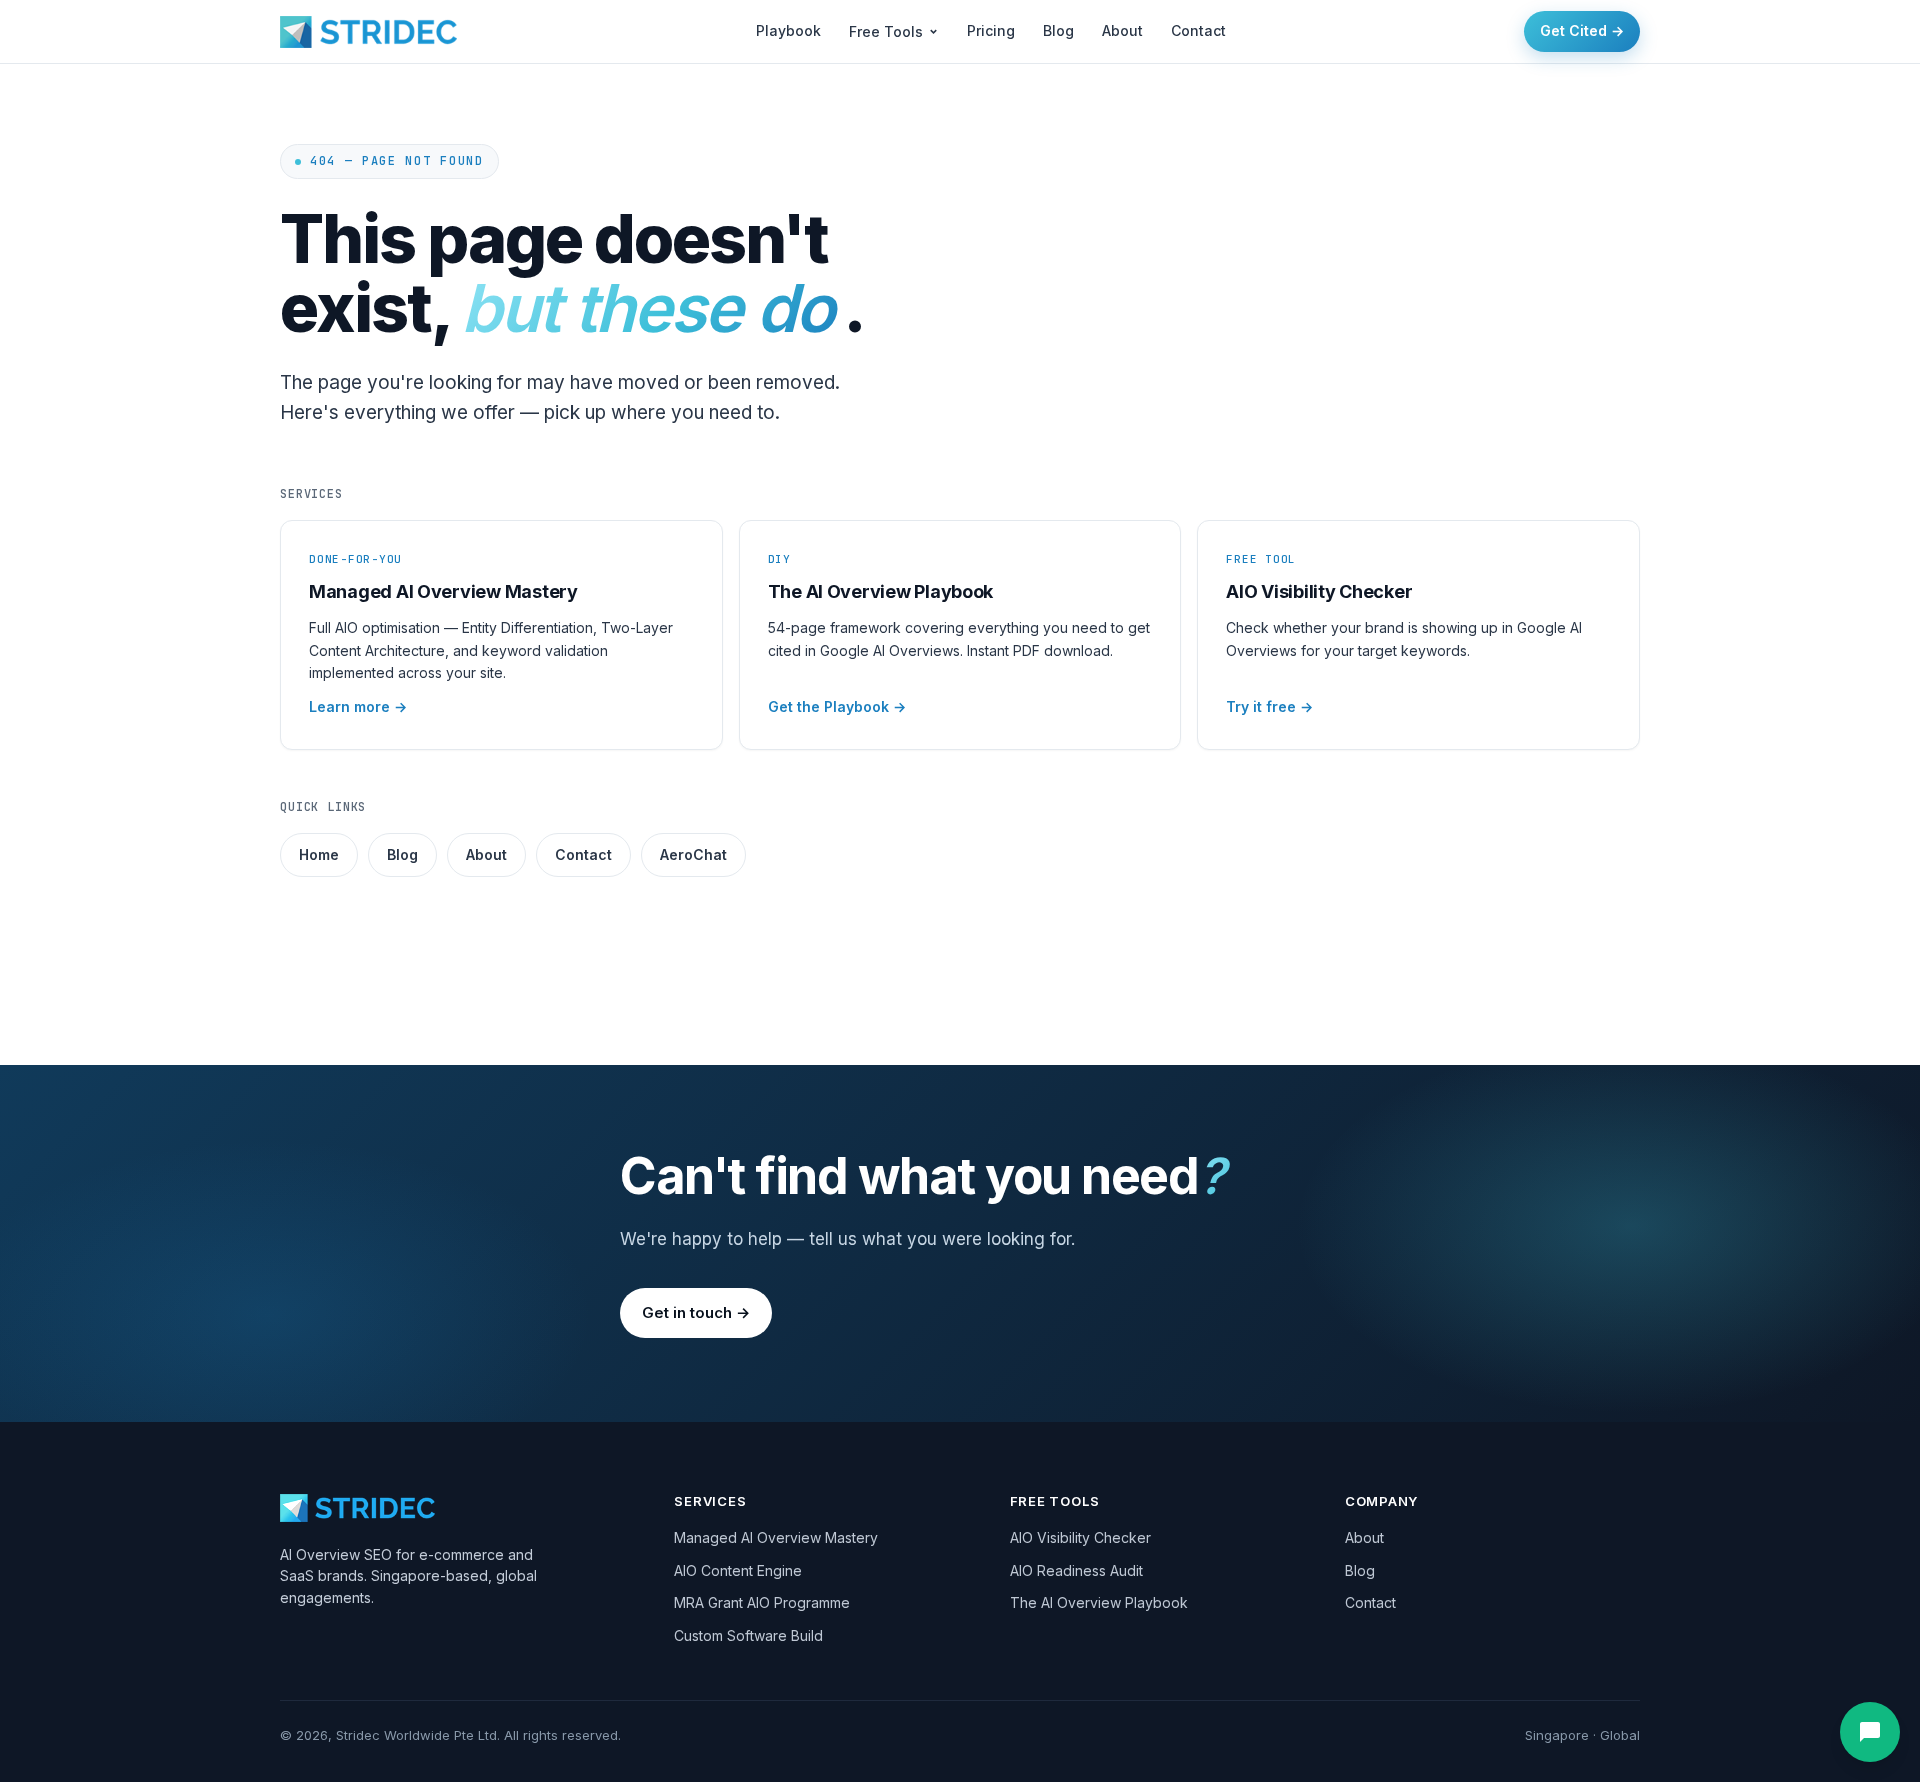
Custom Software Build (748, 1635)
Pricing (991, 30)
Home (319, 854)
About (1122, 30)
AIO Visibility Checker (1080, 1537)
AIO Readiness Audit (1076, 1570)
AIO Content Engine (738, 1570)
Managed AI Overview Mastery (776, 1537)
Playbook (788, 30)
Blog (1058, 30)
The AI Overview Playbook (1099, 1602)
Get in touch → (696, 1312)
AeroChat (693, 854)
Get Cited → (1582, 30)
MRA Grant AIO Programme (762, 1602)
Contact (1198, 30)
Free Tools (886, 31)
